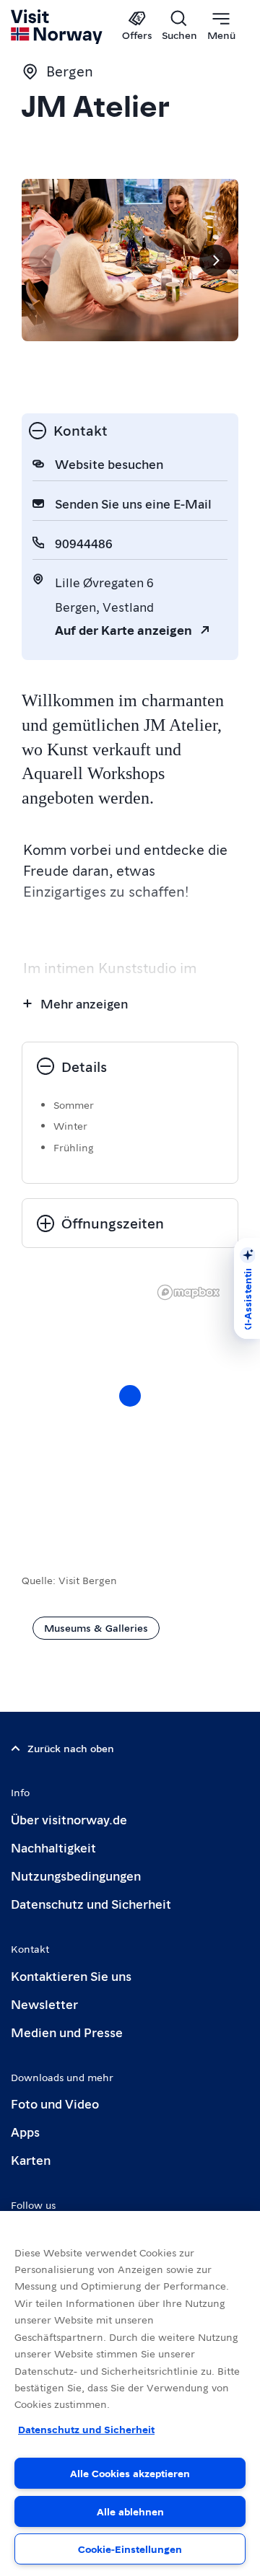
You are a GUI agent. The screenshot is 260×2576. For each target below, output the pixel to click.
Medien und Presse (67, 2032)
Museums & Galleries (96, 1627)
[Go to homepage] (57, 27)
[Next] (215, 260)
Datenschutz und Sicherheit (91, 1903)
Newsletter (44, 2004)
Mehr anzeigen (84, 1003)
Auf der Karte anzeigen (123, 629)
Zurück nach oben (71, 1748)
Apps (25, 2131)
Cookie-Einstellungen (130, 2549)
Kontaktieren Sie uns (71, 1975)
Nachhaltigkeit (53, 1847)
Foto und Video (55, 2103)
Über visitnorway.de (69, 1819)
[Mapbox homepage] (188, 1292)
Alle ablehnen (130, 2511)
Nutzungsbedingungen (76, 1875)
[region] (130, 1410)
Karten (31, 2159)
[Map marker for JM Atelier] (130, 1396)
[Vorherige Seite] (45, 260)
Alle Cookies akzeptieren (130, 2473)
